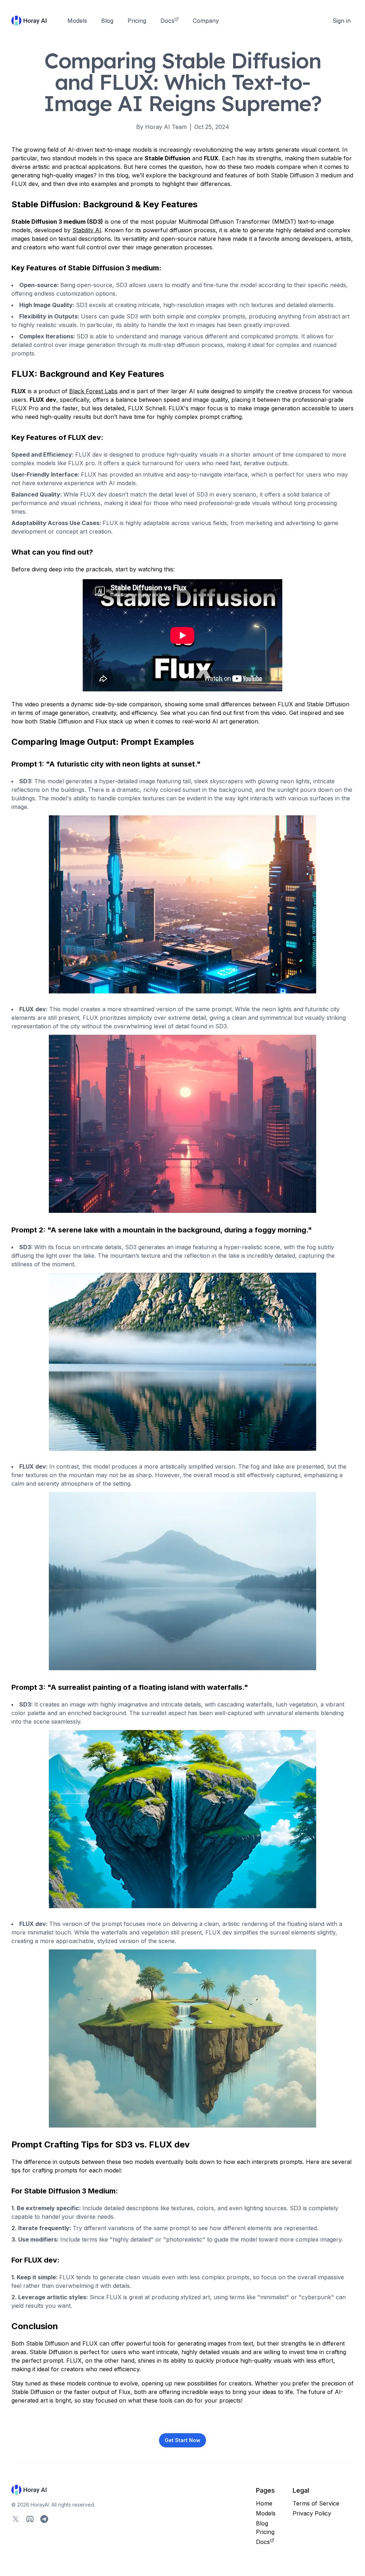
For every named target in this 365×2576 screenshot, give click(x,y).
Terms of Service (316, 2503)
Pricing (137, 21)
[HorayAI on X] (16, 2519)
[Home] (29, 21)
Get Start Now (182, 2440)
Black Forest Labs (93, 391)
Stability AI (87, 230)
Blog (107, 21)
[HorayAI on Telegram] (44, 2519)
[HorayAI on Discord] (30, 2519)
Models (77, 21)
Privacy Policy (312, 2513)
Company (206, 21)
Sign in (342, 21)
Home (264, 2503)
